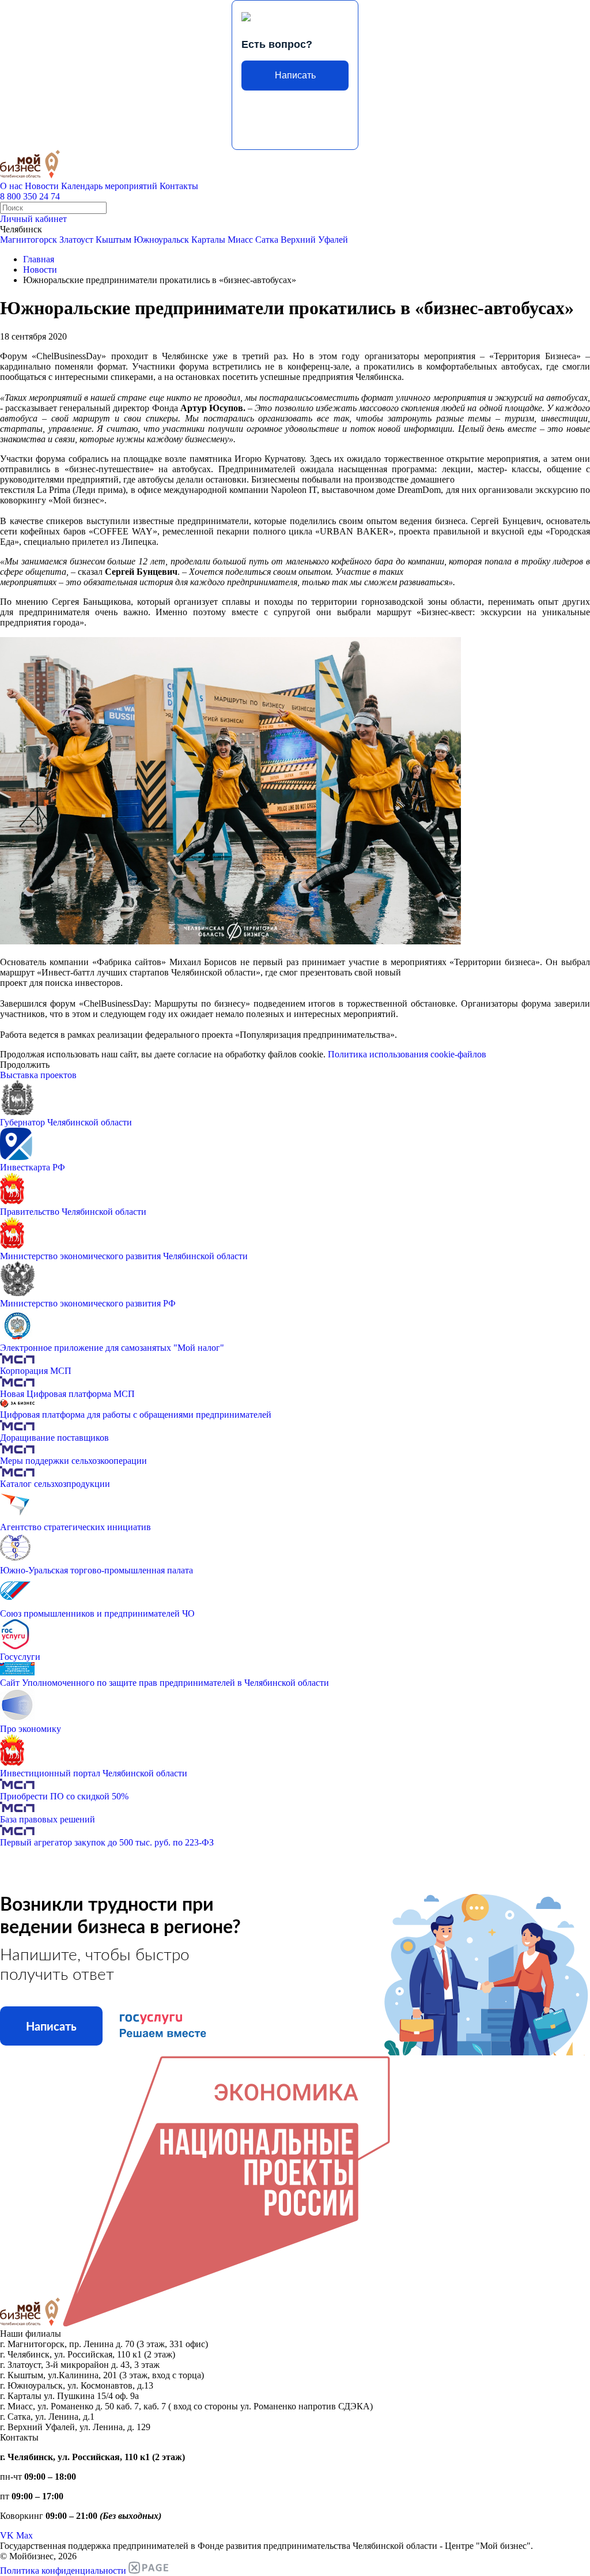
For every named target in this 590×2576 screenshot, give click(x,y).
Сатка (267, 240)
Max (24, 2535)
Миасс (240, 240)
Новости (42, 186)
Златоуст (76, 240)
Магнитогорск (29, 240)
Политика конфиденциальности (63, 2571)
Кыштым (114, 240)
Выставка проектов (38, 1075)
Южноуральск (161, 240)
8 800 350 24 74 (30, 196)
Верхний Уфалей (314, 240)
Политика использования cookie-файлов (407, 1054)
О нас (11, 186)
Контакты (179, 186)
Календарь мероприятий (109, 186)
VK (7, 2535)
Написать (295, 75)
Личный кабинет (33, 219)
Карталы (208, 240)
